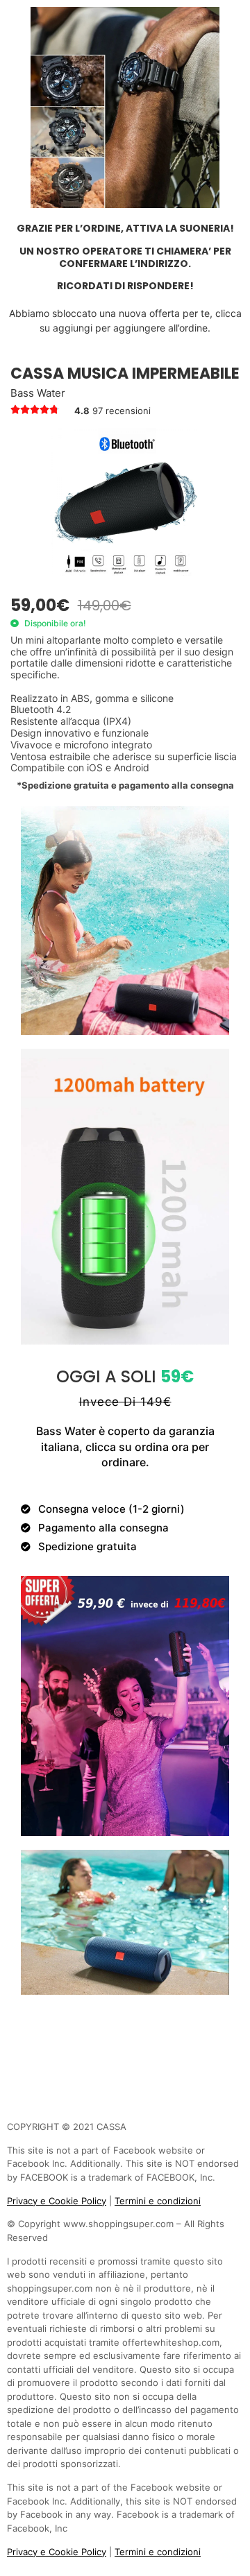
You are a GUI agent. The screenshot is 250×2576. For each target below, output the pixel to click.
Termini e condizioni (158, 2201)
